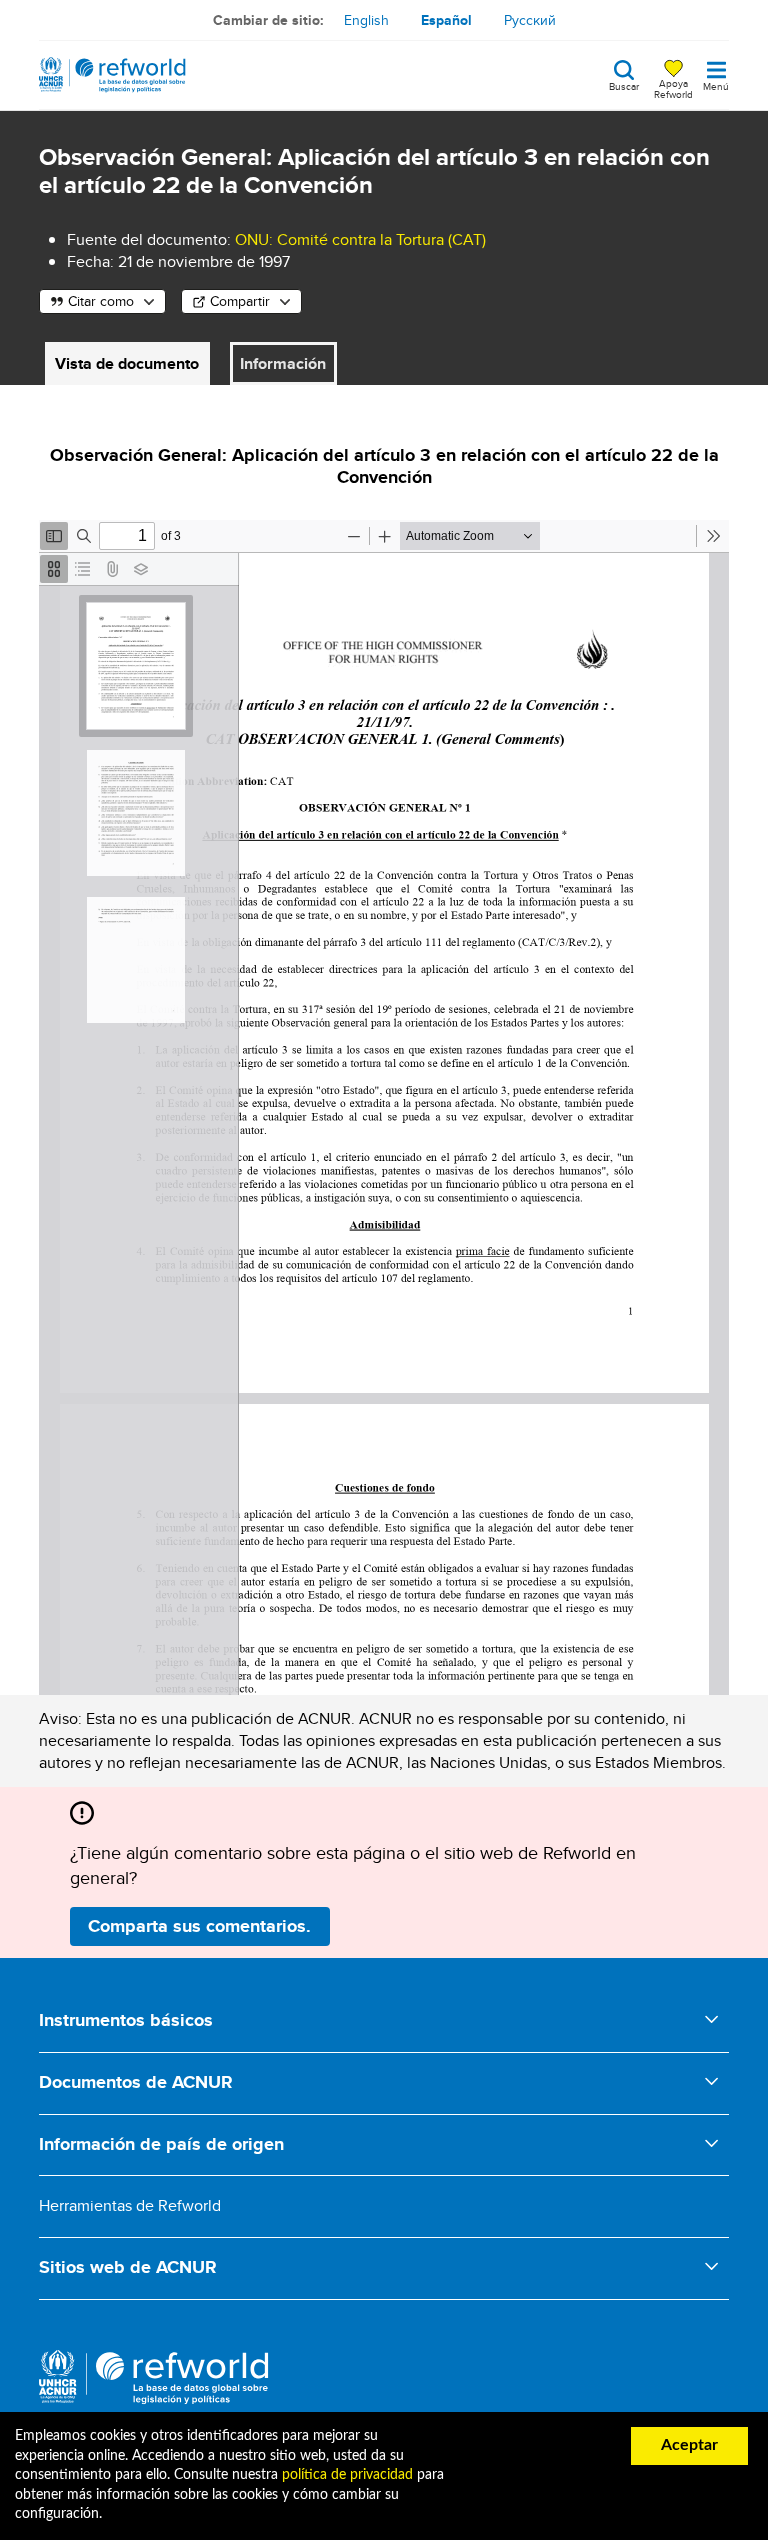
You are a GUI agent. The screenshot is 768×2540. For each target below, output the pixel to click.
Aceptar (689, 2445)
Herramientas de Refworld (130, 2205)
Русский (530, 20)
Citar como (101, 301)
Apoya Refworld (673, 88)
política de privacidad (347, 2475)
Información (283, 363)
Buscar (624, 85)
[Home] (112, 75)
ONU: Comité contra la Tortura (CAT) (360, 239)
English (366, 20)
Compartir (240, 301)
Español (446, 20)
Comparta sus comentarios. (199, 1926)
